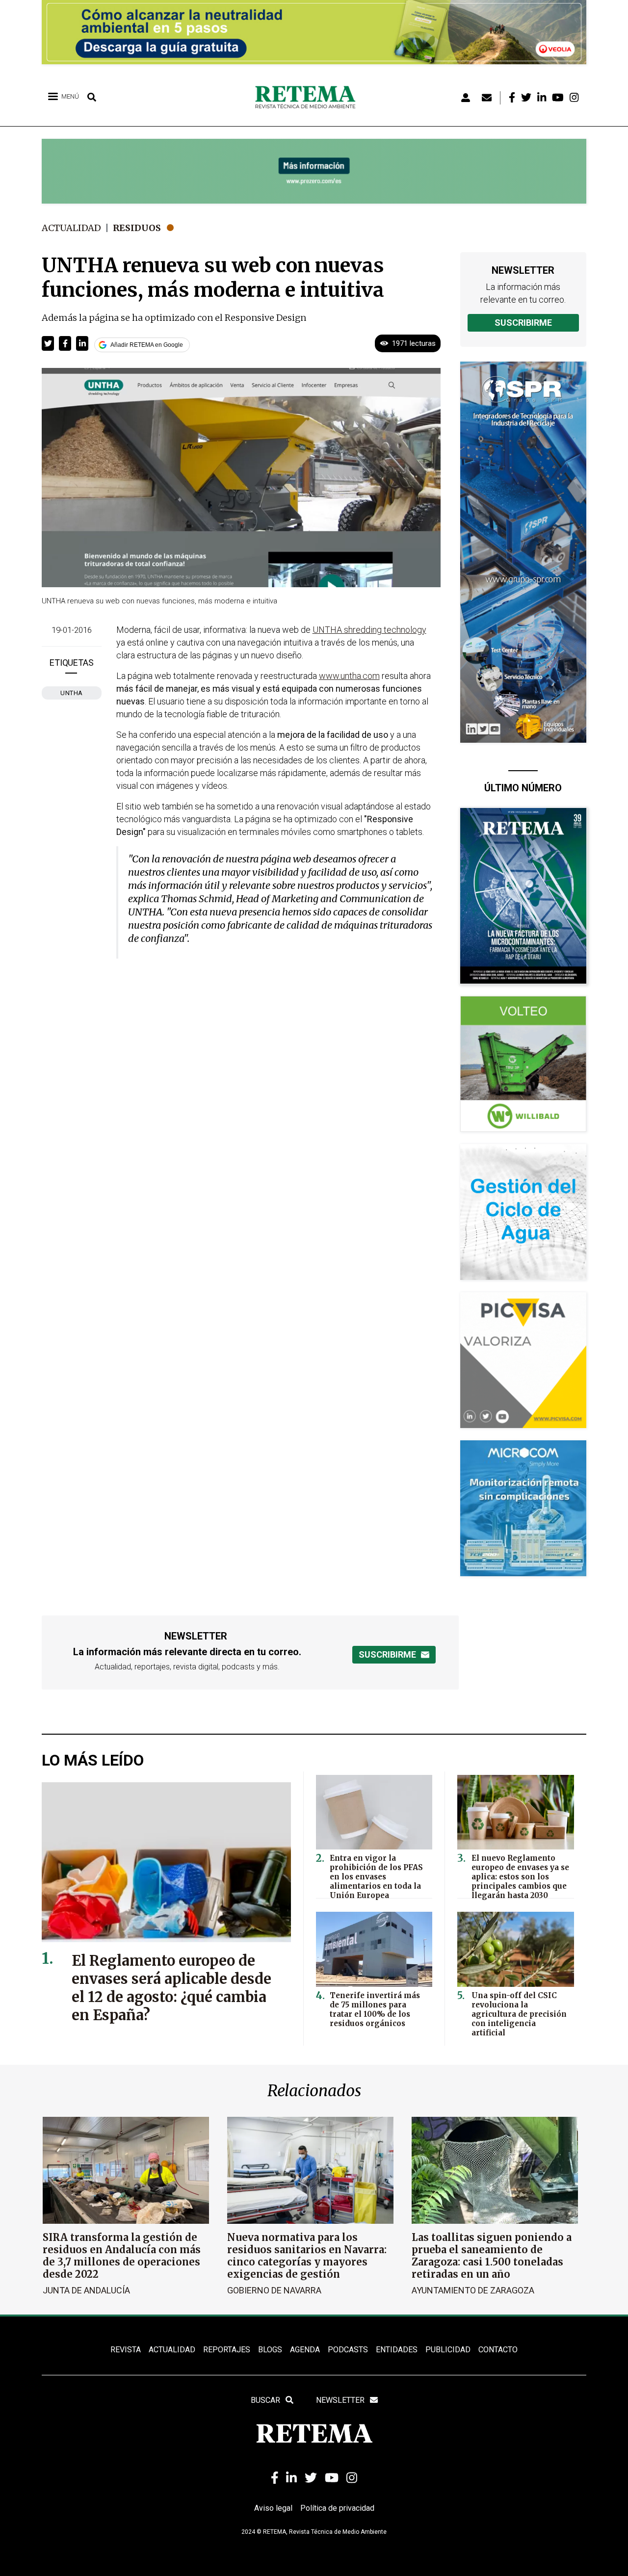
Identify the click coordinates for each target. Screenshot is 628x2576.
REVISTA (126, 2350)
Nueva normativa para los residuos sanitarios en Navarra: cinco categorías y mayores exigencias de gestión (307, 2256)
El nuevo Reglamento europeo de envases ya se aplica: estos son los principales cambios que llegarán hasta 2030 (520, 1877)
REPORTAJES (227, 2350)
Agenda (305, 2350)
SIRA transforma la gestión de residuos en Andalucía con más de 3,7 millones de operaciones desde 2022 (122, 2256)
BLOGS (270, 2350)
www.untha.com (349, 676)
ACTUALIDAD (172, 2350)
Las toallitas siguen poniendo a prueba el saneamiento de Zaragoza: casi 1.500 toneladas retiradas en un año (492, 2256)
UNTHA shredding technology (369, 630)
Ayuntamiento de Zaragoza (473, 2290)
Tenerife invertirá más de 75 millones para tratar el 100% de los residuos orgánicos (375, 2009)
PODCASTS (348, 2350)
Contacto (498, 2350)
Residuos (137, 228)
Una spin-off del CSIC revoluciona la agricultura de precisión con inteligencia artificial (519, 2014)
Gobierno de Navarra (274, 2290)
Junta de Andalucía (86, 2290)
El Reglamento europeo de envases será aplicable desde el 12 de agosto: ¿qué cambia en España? (171, 1988)
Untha (72, 693)
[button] (48, 343)
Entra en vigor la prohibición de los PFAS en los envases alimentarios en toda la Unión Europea (376, 1877)
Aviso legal (273, 2508)
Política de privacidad (337, 2508)
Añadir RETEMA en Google (147, 345)
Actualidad (71, 228)
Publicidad (448, 2350)
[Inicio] (309, 98)
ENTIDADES (397, 2350)
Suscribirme (523, 323)
